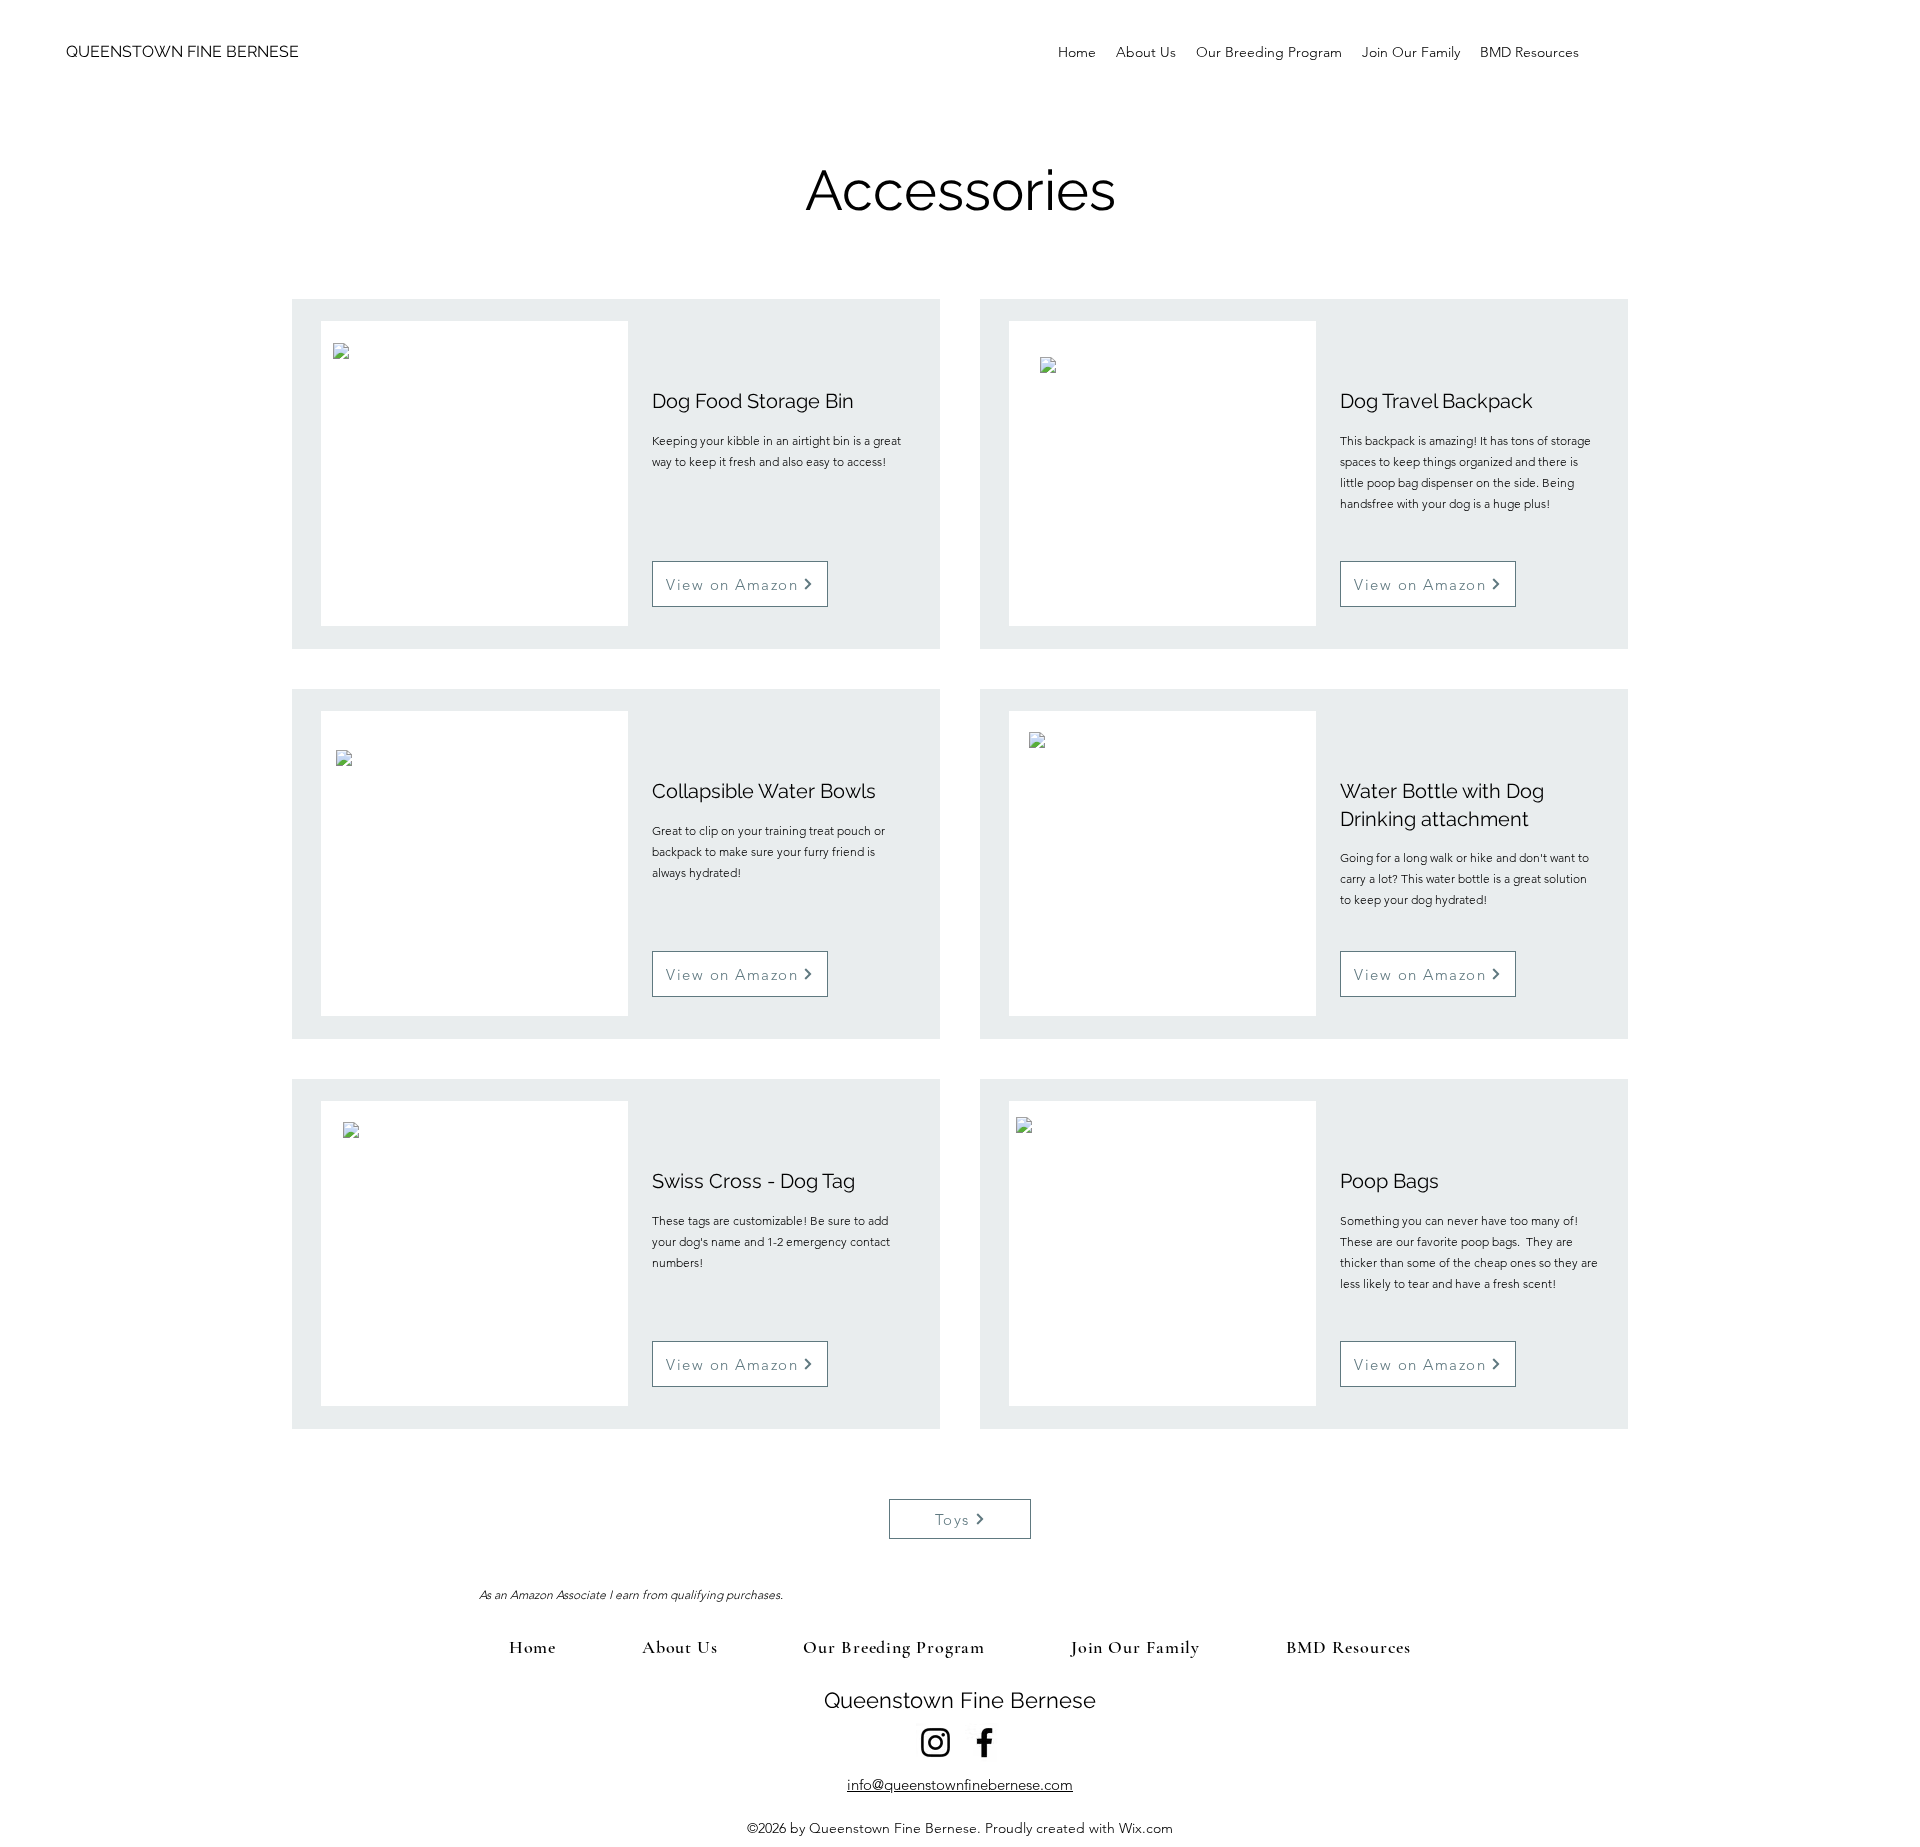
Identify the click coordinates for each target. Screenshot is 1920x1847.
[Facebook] (984, 1742)
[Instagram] (935, 1742)
